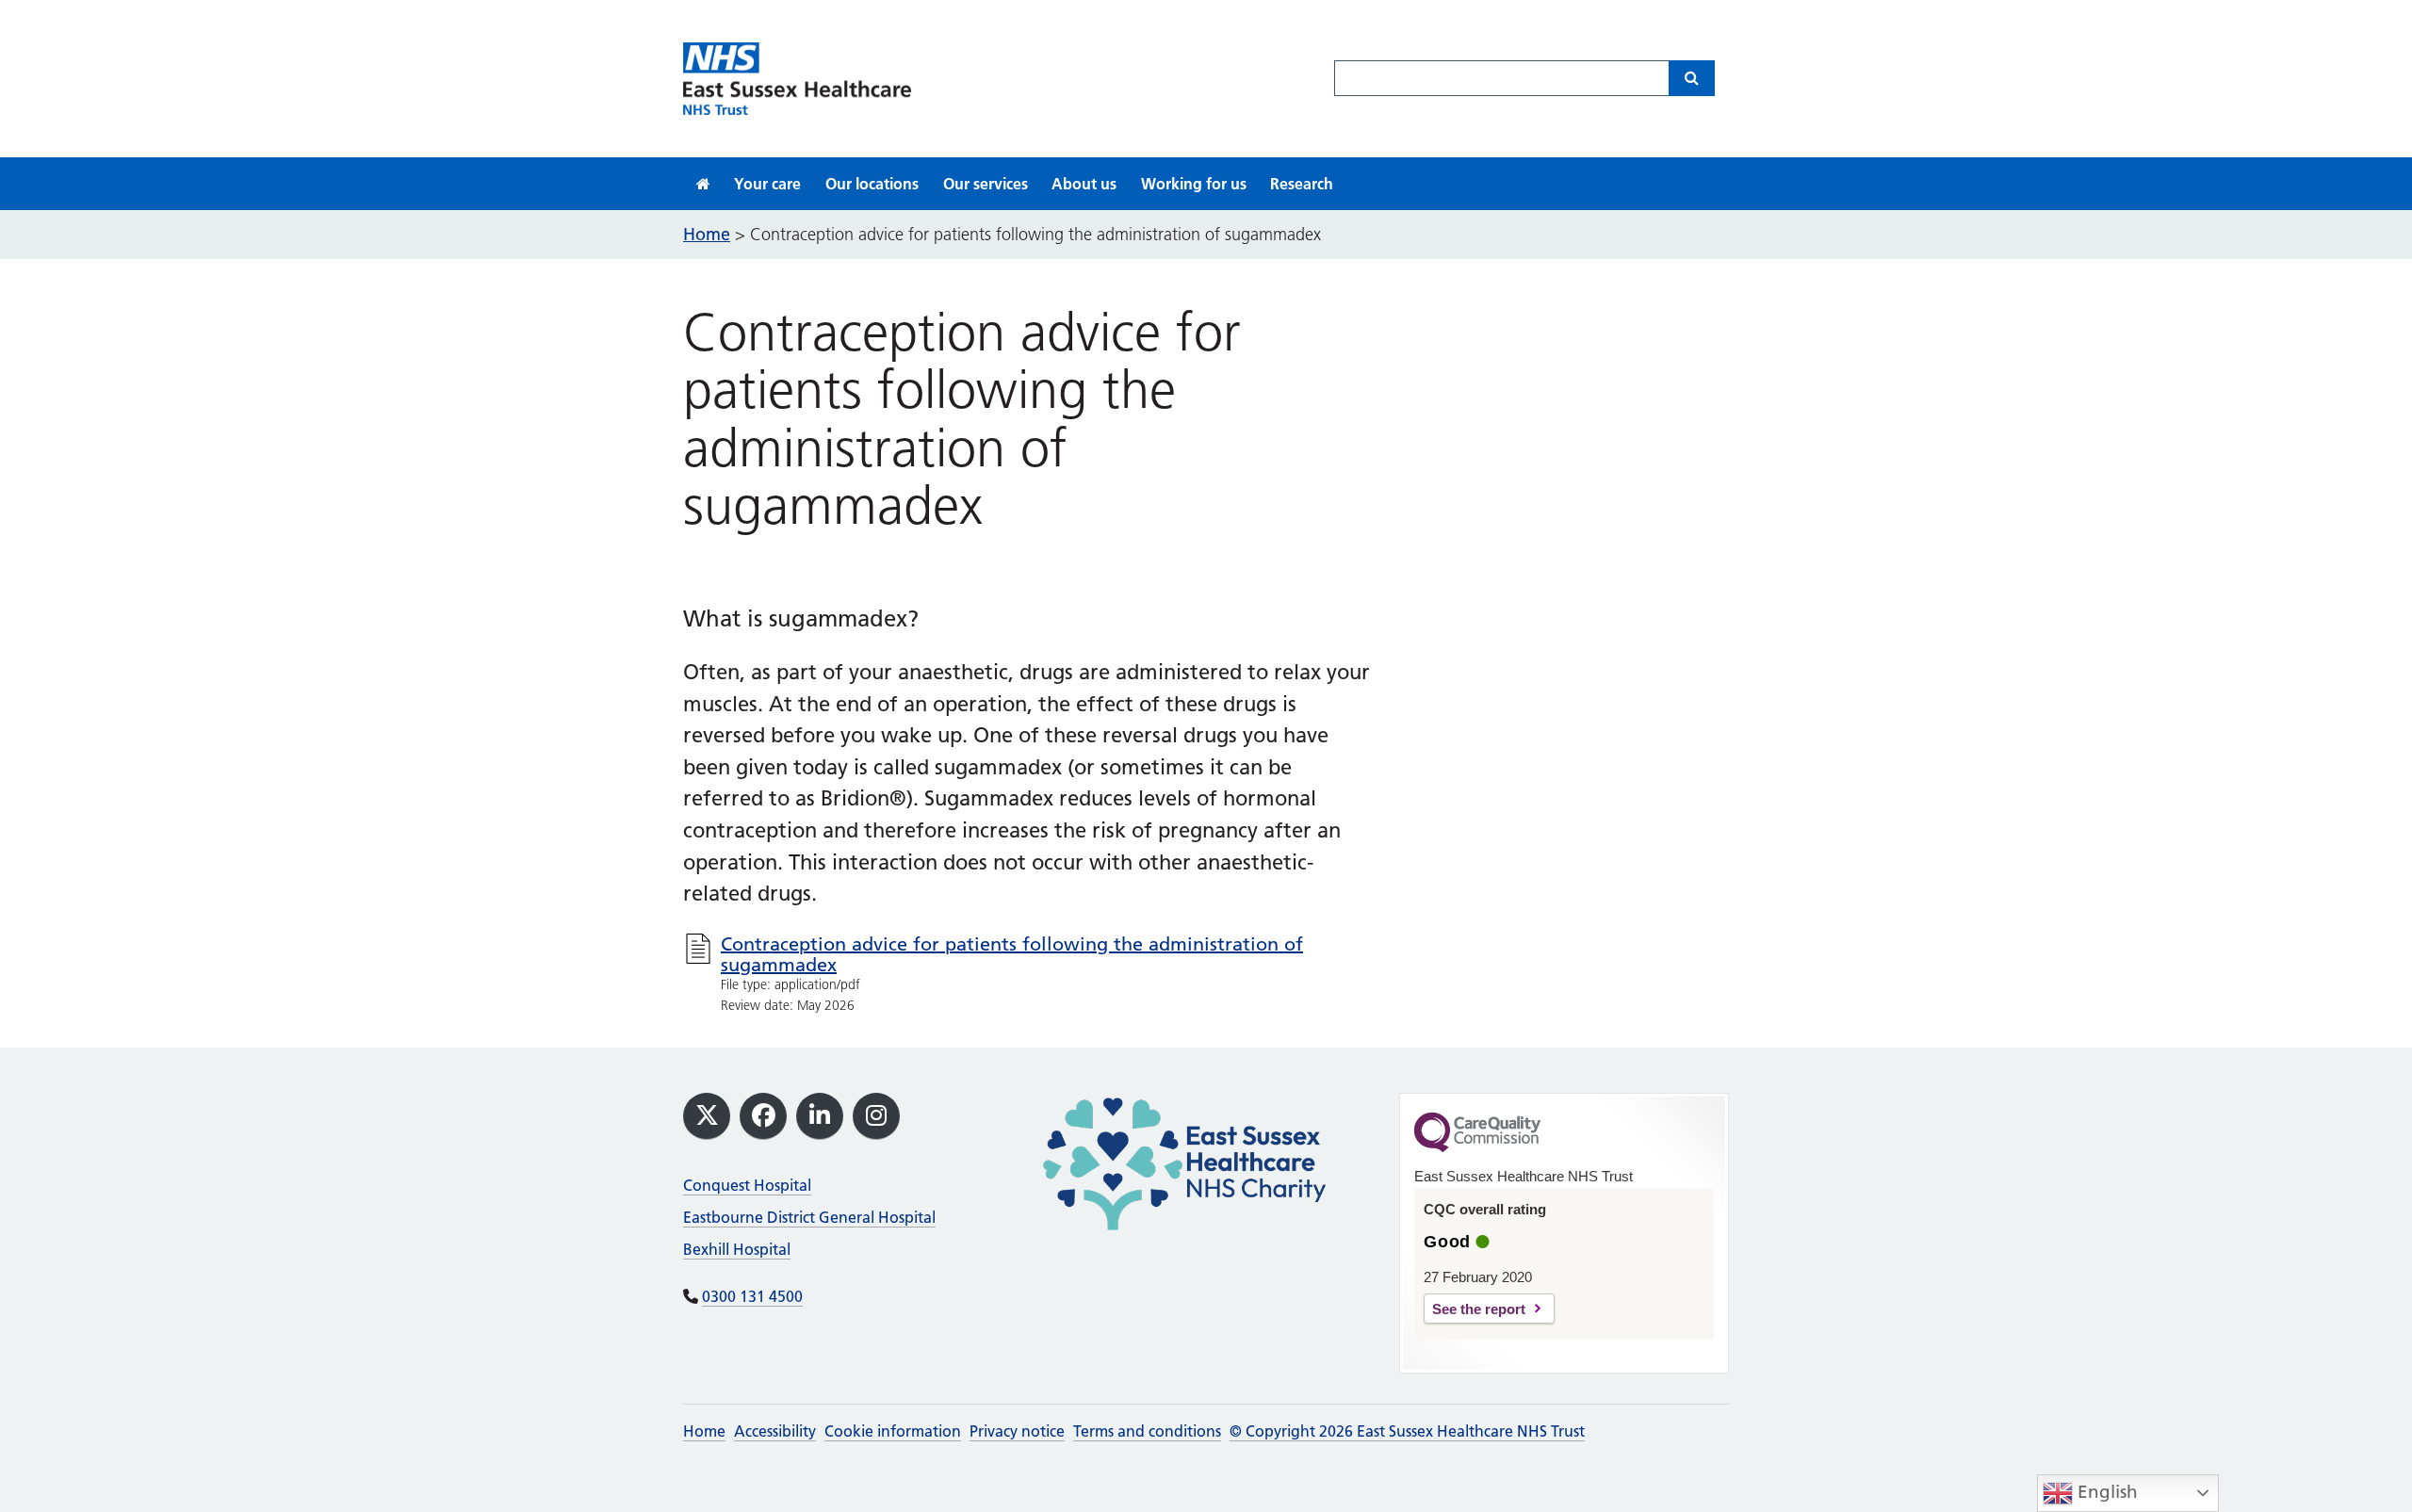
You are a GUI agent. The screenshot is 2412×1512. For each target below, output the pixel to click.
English (2105, 1492)
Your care (767, 184)
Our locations (872, 184)
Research (1302, 184)
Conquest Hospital (747, 1185)
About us (1084, 184)
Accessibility (775, 1431)
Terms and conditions (1147, 1431)
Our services (986, 184)
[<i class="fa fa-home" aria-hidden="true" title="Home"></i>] (703, 184)
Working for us (1194, 184)
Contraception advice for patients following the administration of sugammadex (1012, 954)
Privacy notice (1017, 1431)
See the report (1479, 1309)
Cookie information (893, 1431)
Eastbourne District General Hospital (809, 1217)
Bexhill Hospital (737, 1249)
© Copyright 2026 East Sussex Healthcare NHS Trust (1407, 1431)
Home (704, 1431)
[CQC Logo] (1477, 1147)
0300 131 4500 (752, 1296)
